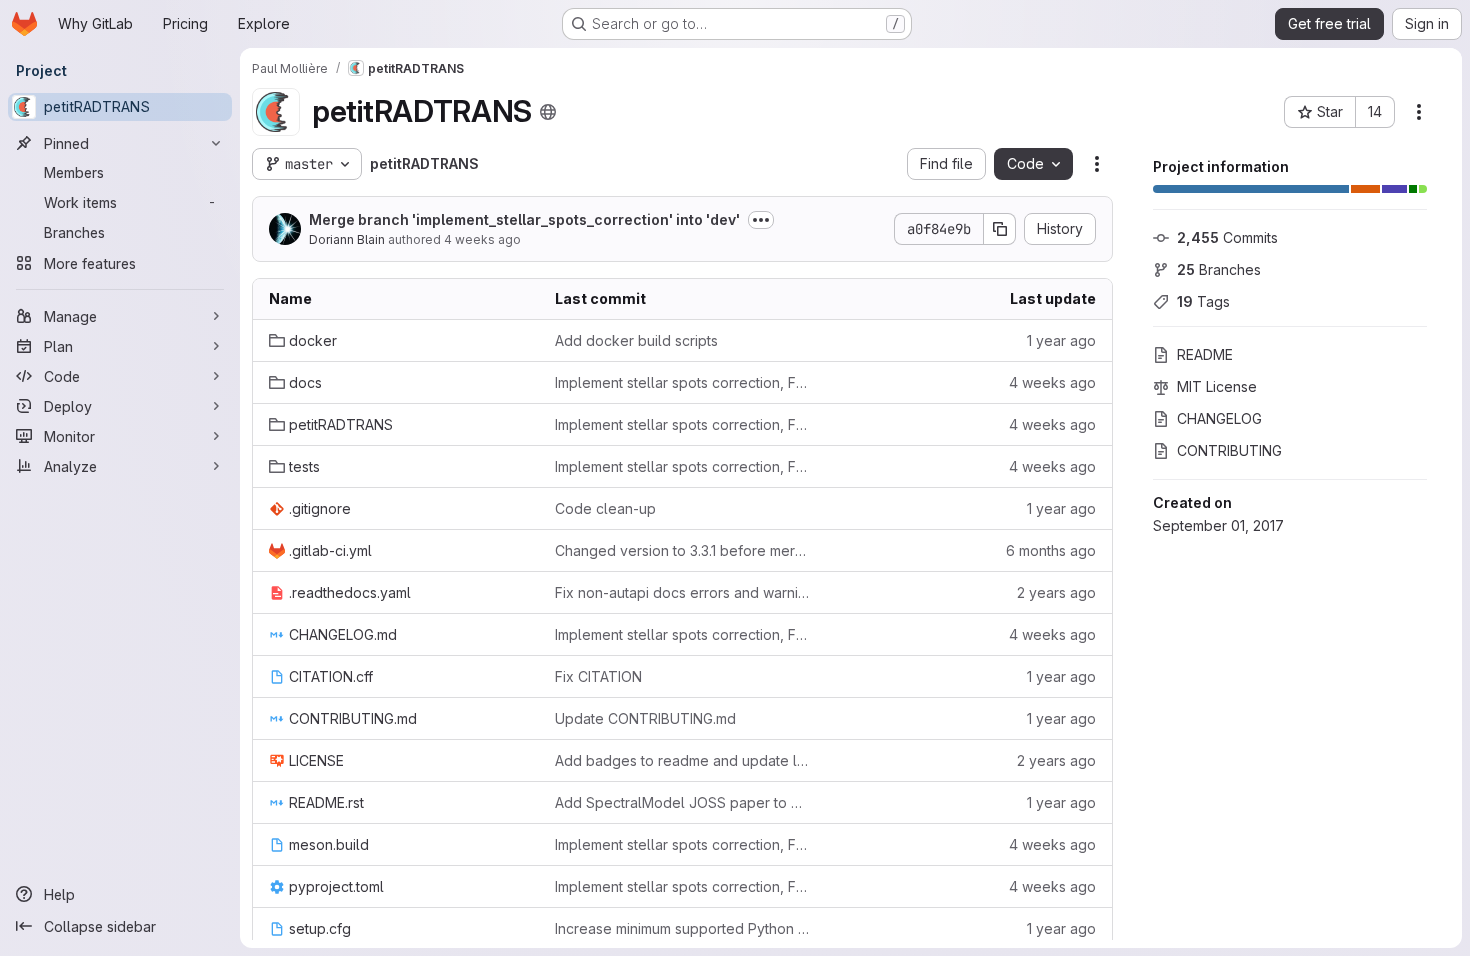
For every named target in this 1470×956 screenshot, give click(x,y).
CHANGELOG (1219, 418)
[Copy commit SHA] (1000, 229)
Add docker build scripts (636, 340)
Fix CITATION (598, 676)
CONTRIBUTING (1229, 450)
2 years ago (1056, 592)
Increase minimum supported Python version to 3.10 (682, 928)
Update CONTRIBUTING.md (645, 718)
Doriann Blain (347, 239)
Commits (1227, 237)
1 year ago (1061, 340)
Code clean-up (605, 508)
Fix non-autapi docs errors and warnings (682, 592)
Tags (1203, 301)
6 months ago (1051, 550)
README (1205, 354)
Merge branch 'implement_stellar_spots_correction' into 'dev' (524, 219)
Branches (1219, 269)
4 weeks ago (482, 239)
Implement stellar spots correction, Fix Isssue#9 (682, 382)
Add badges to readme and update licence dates (682, 760)
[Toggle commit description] (761, 220)
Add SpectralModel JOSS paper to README (682, 802)
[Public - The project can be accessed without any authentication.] (548, 112)
